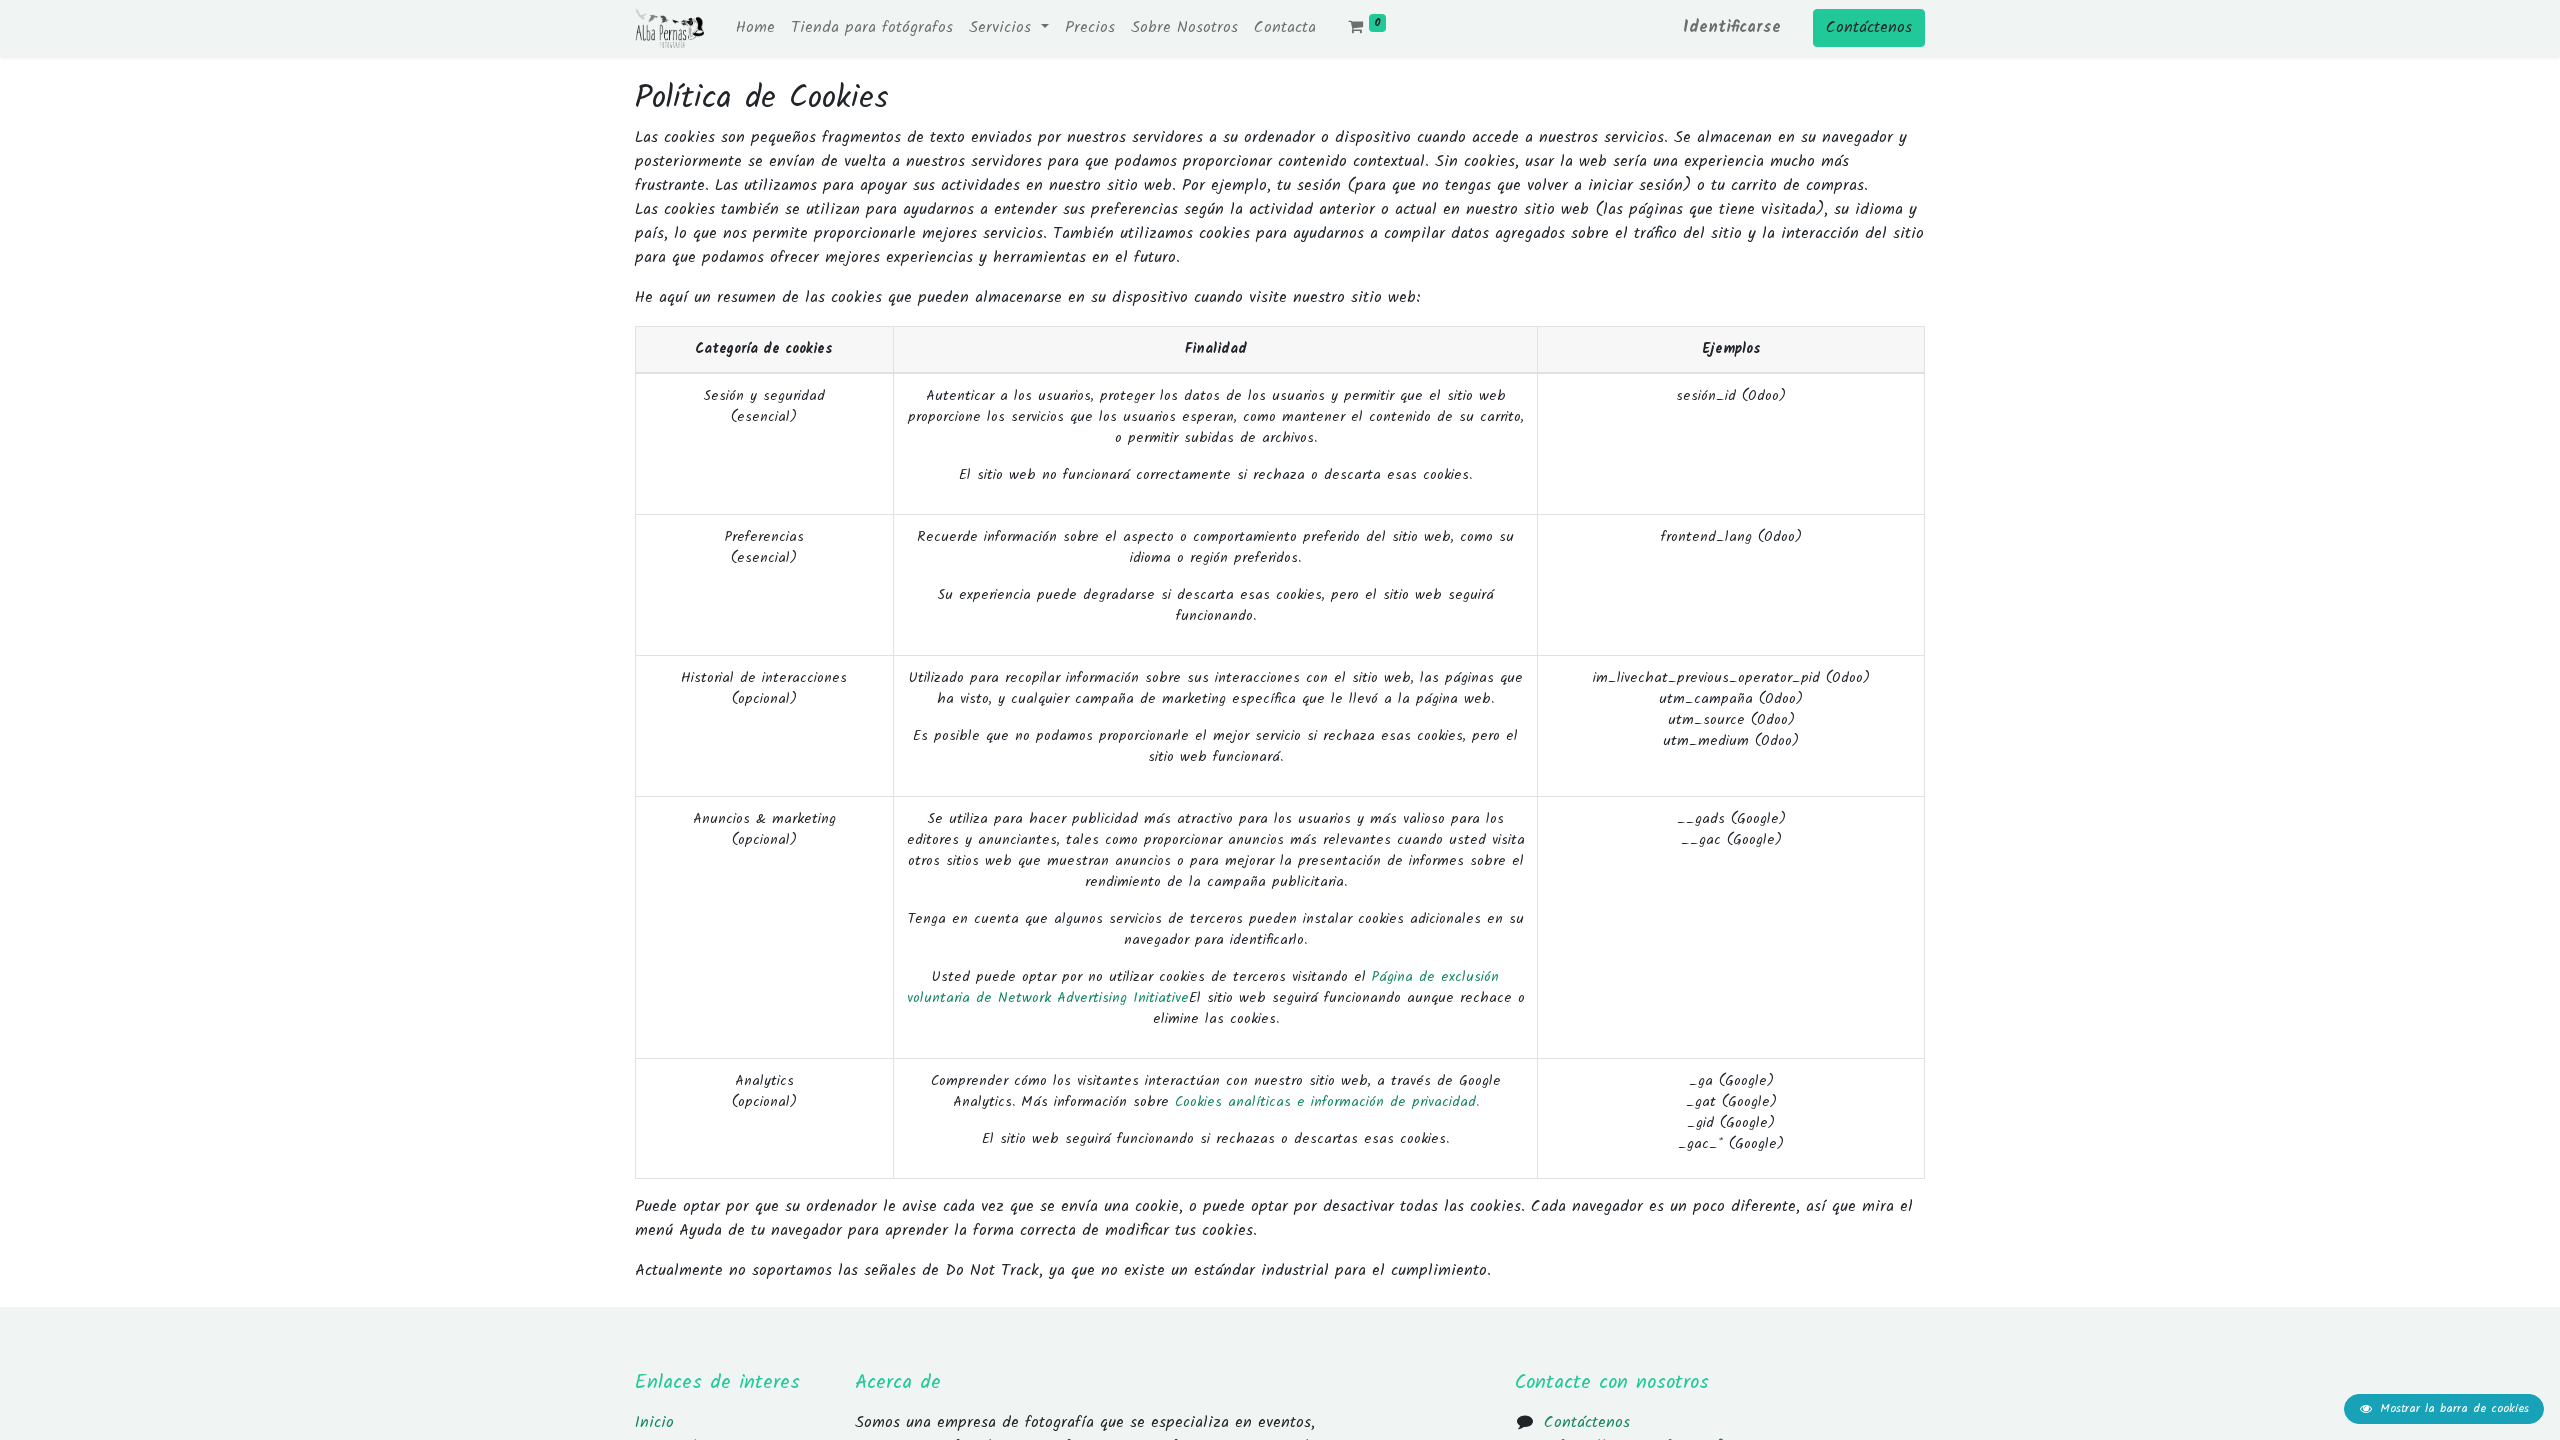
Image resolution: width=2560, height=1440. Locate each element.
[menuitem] (755, 28)
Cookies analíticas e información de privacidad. (1327, 1102)
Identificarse (1732, 27)
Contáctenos (1869, 27)
